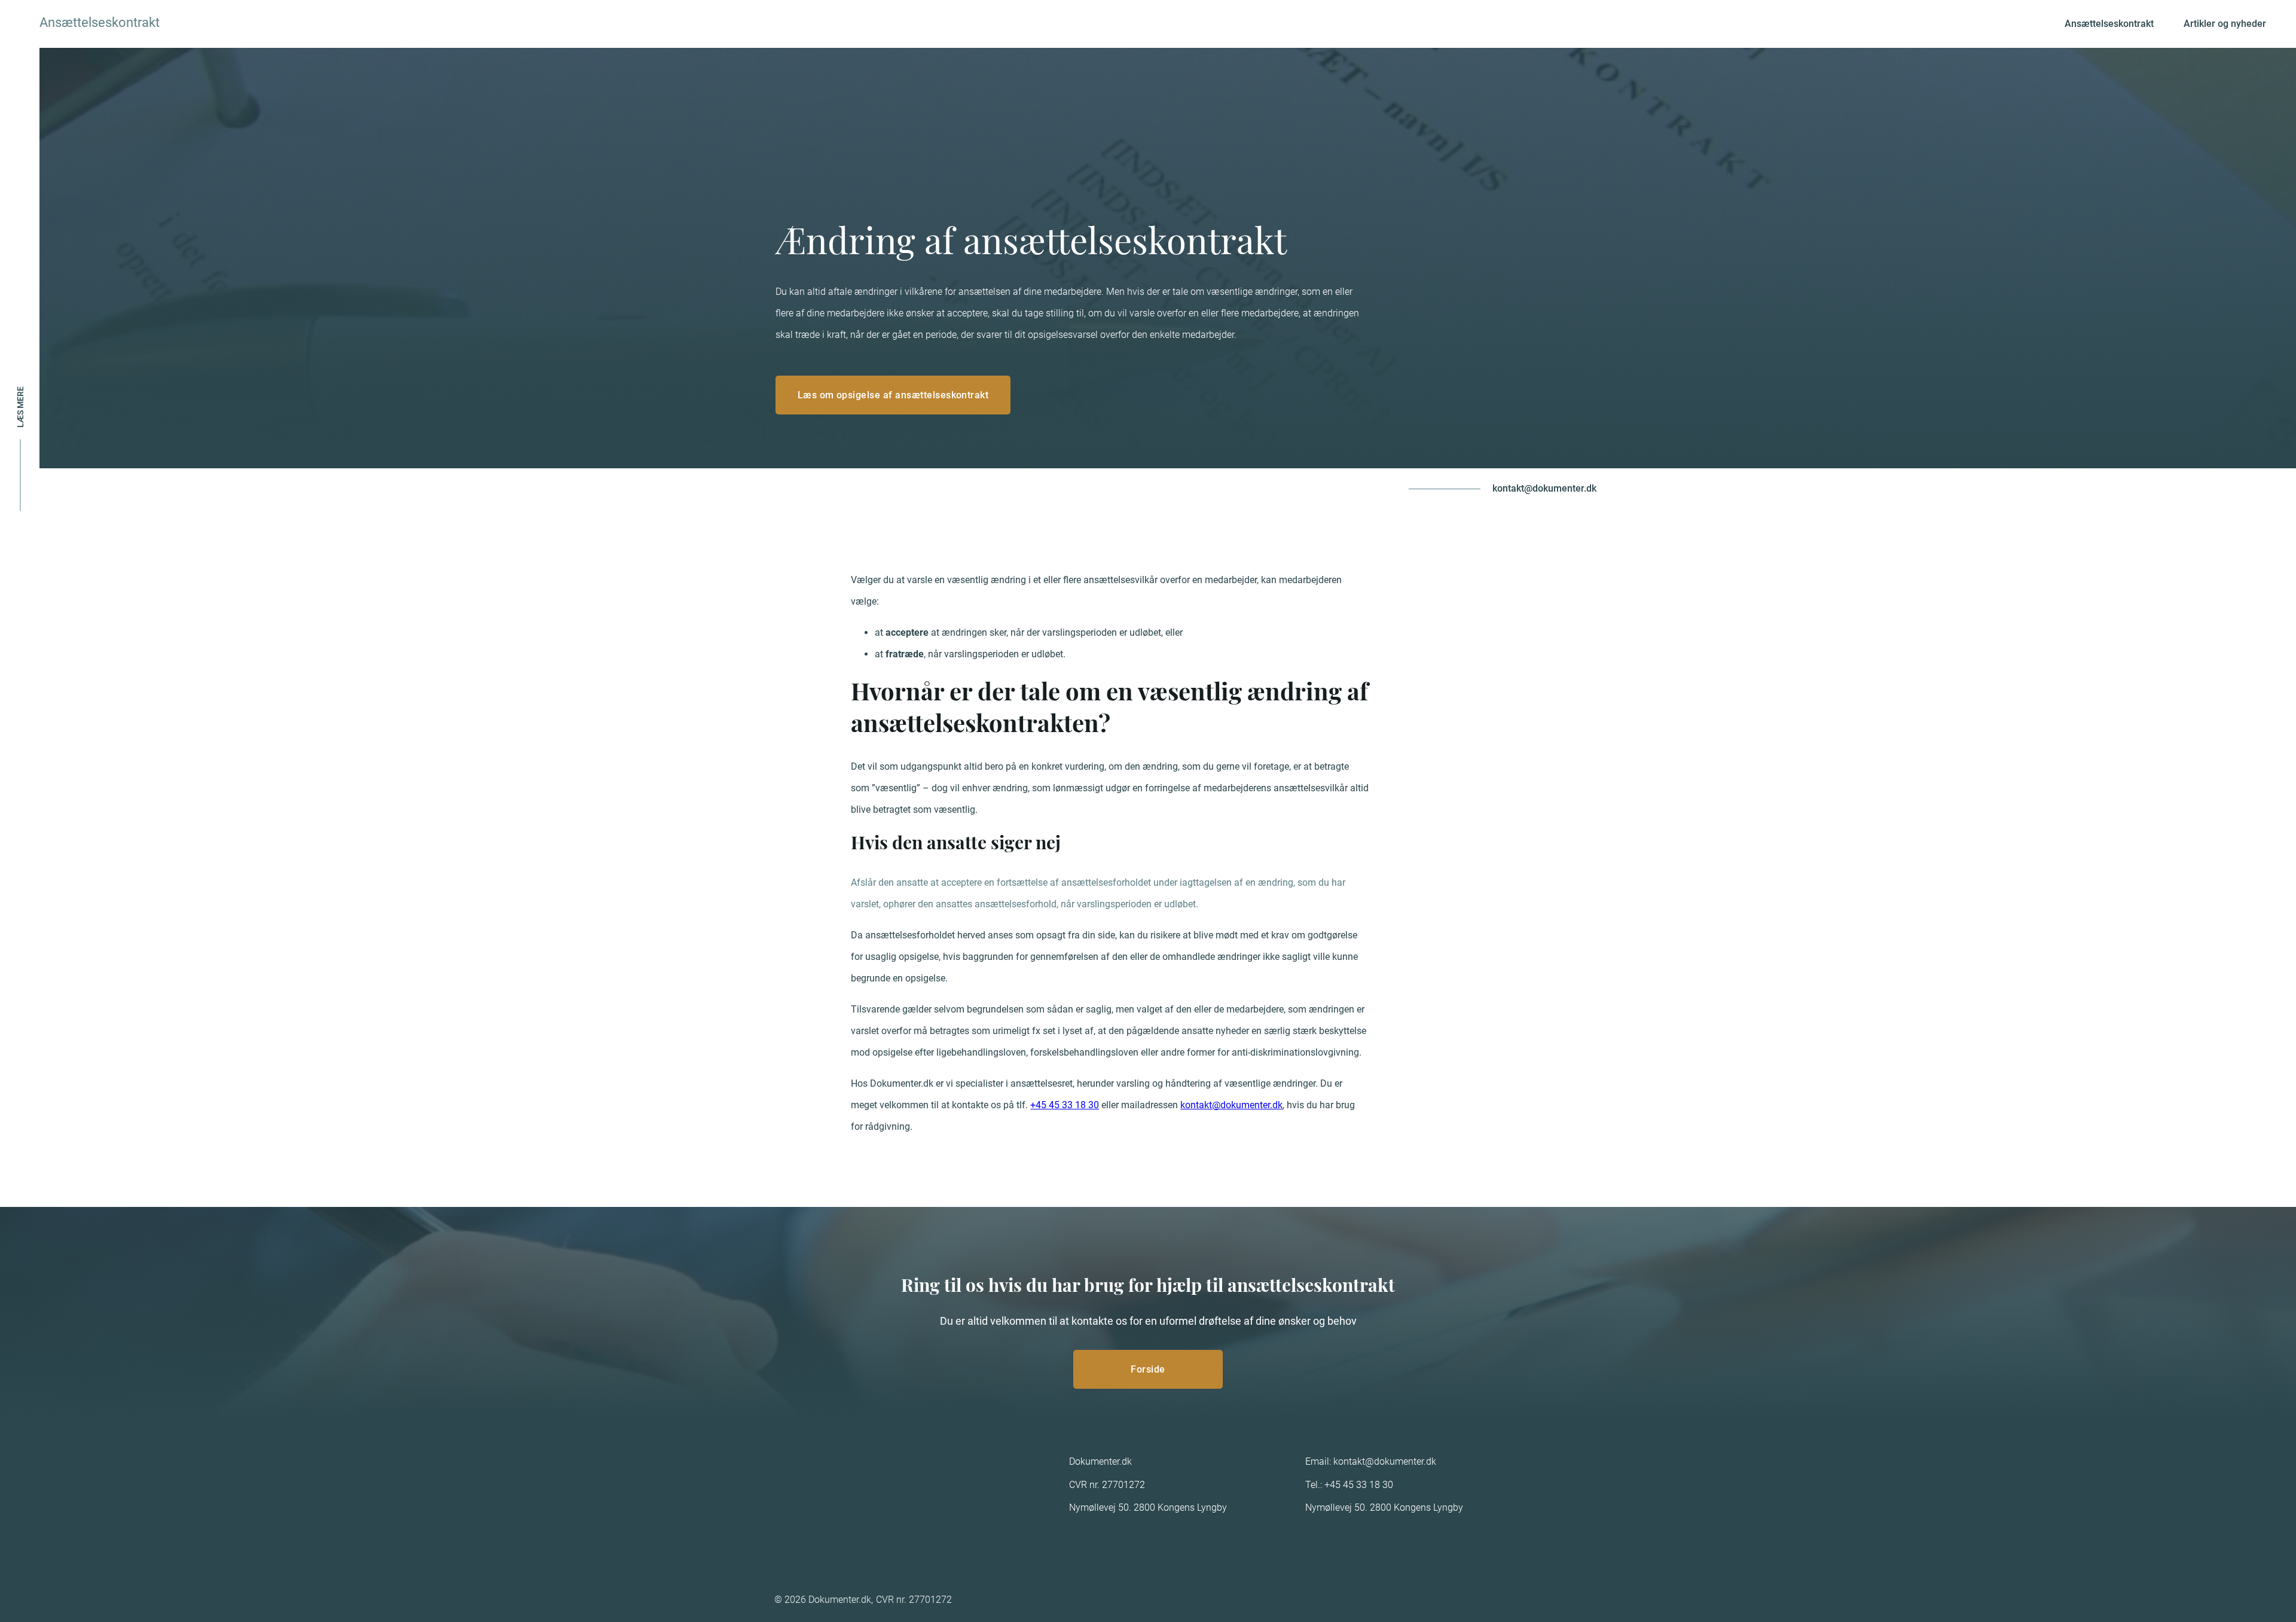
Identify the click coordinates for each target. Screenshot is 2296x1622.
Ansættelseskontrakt (2109, 24)
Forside (1148, 1369)
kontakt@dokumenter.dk (1544, 488)
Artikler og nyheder (2225, 24)
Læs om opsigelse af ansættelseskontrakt (893, 395)
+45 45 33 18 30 (1065, 1105)
